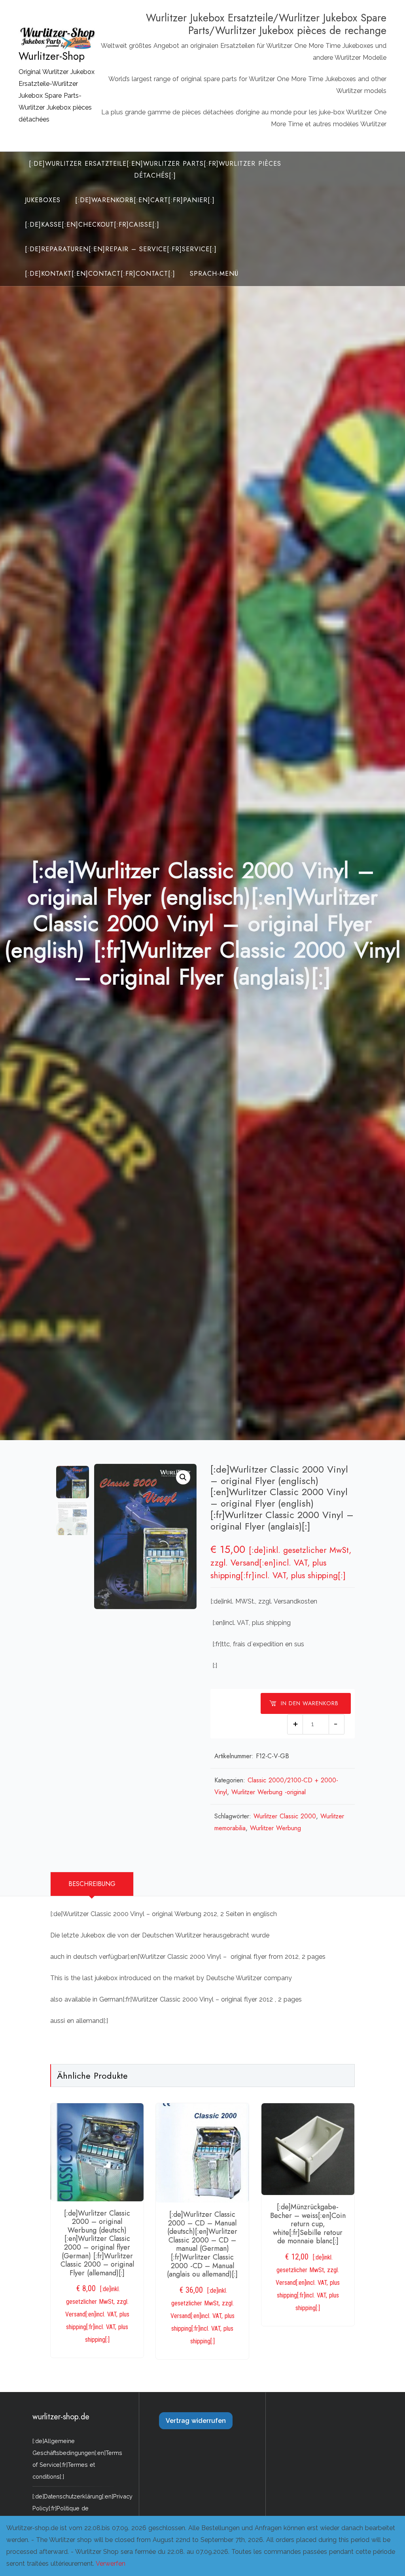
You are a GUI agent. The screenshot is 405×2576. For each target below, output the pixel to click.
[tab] (92, 1884)
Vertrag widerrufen (196, 2421)
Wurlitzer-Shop (52, 56)
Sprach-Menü (214, 274)
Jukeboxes (43, 200)
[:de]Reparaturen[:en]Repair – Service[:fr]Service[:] (121, 249)
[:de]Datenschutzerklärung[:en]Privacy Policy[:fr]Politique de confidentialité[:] (82, 2508)
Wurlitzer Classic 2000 (285, 1816)
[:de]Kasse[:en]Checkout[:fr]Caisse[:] (92, 225)
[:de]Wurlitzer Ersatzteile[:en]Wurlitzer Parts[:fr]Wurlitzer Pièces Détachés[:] (155, 170)
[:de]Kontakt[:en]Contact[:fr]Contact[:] (100, 274)
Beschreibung (92, 1884)
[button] (183, 1477)
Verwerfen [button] (111, 2564)
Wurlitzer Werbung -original (269, 1792)
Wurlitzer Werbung (275, 1828)
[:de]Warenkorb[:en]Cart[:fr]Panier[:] (145, 200)
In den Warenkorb (310, 1703)
